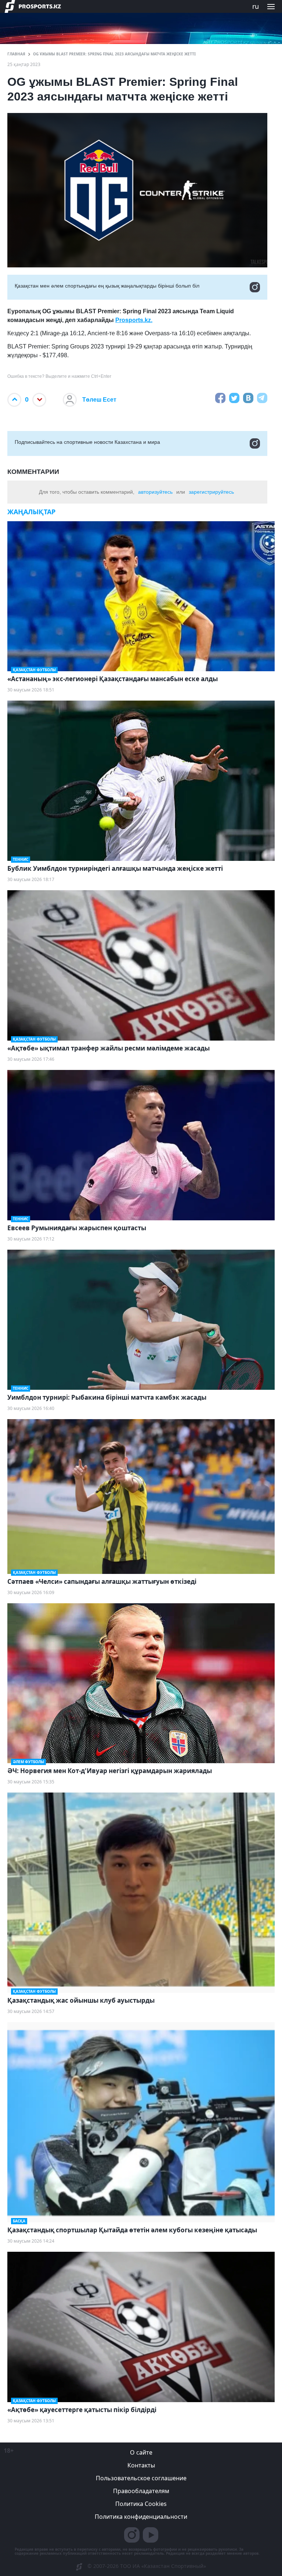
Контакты (141, 2465)
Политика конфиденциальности (141, 2517)
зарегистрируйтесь (211, 492)
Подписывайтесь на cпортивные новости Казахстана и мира (87, 442)
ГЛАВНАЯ (16, 54)
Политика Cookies (141, 2504)
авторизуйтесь (155, 492)
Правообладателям (141, 2491)
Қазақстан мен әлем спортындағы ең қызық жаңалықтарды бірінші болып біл (107, 286)
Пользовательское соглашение (141, 2478)
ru (256, 6)
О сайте (141, 2452)
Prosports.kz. (134, 320)
